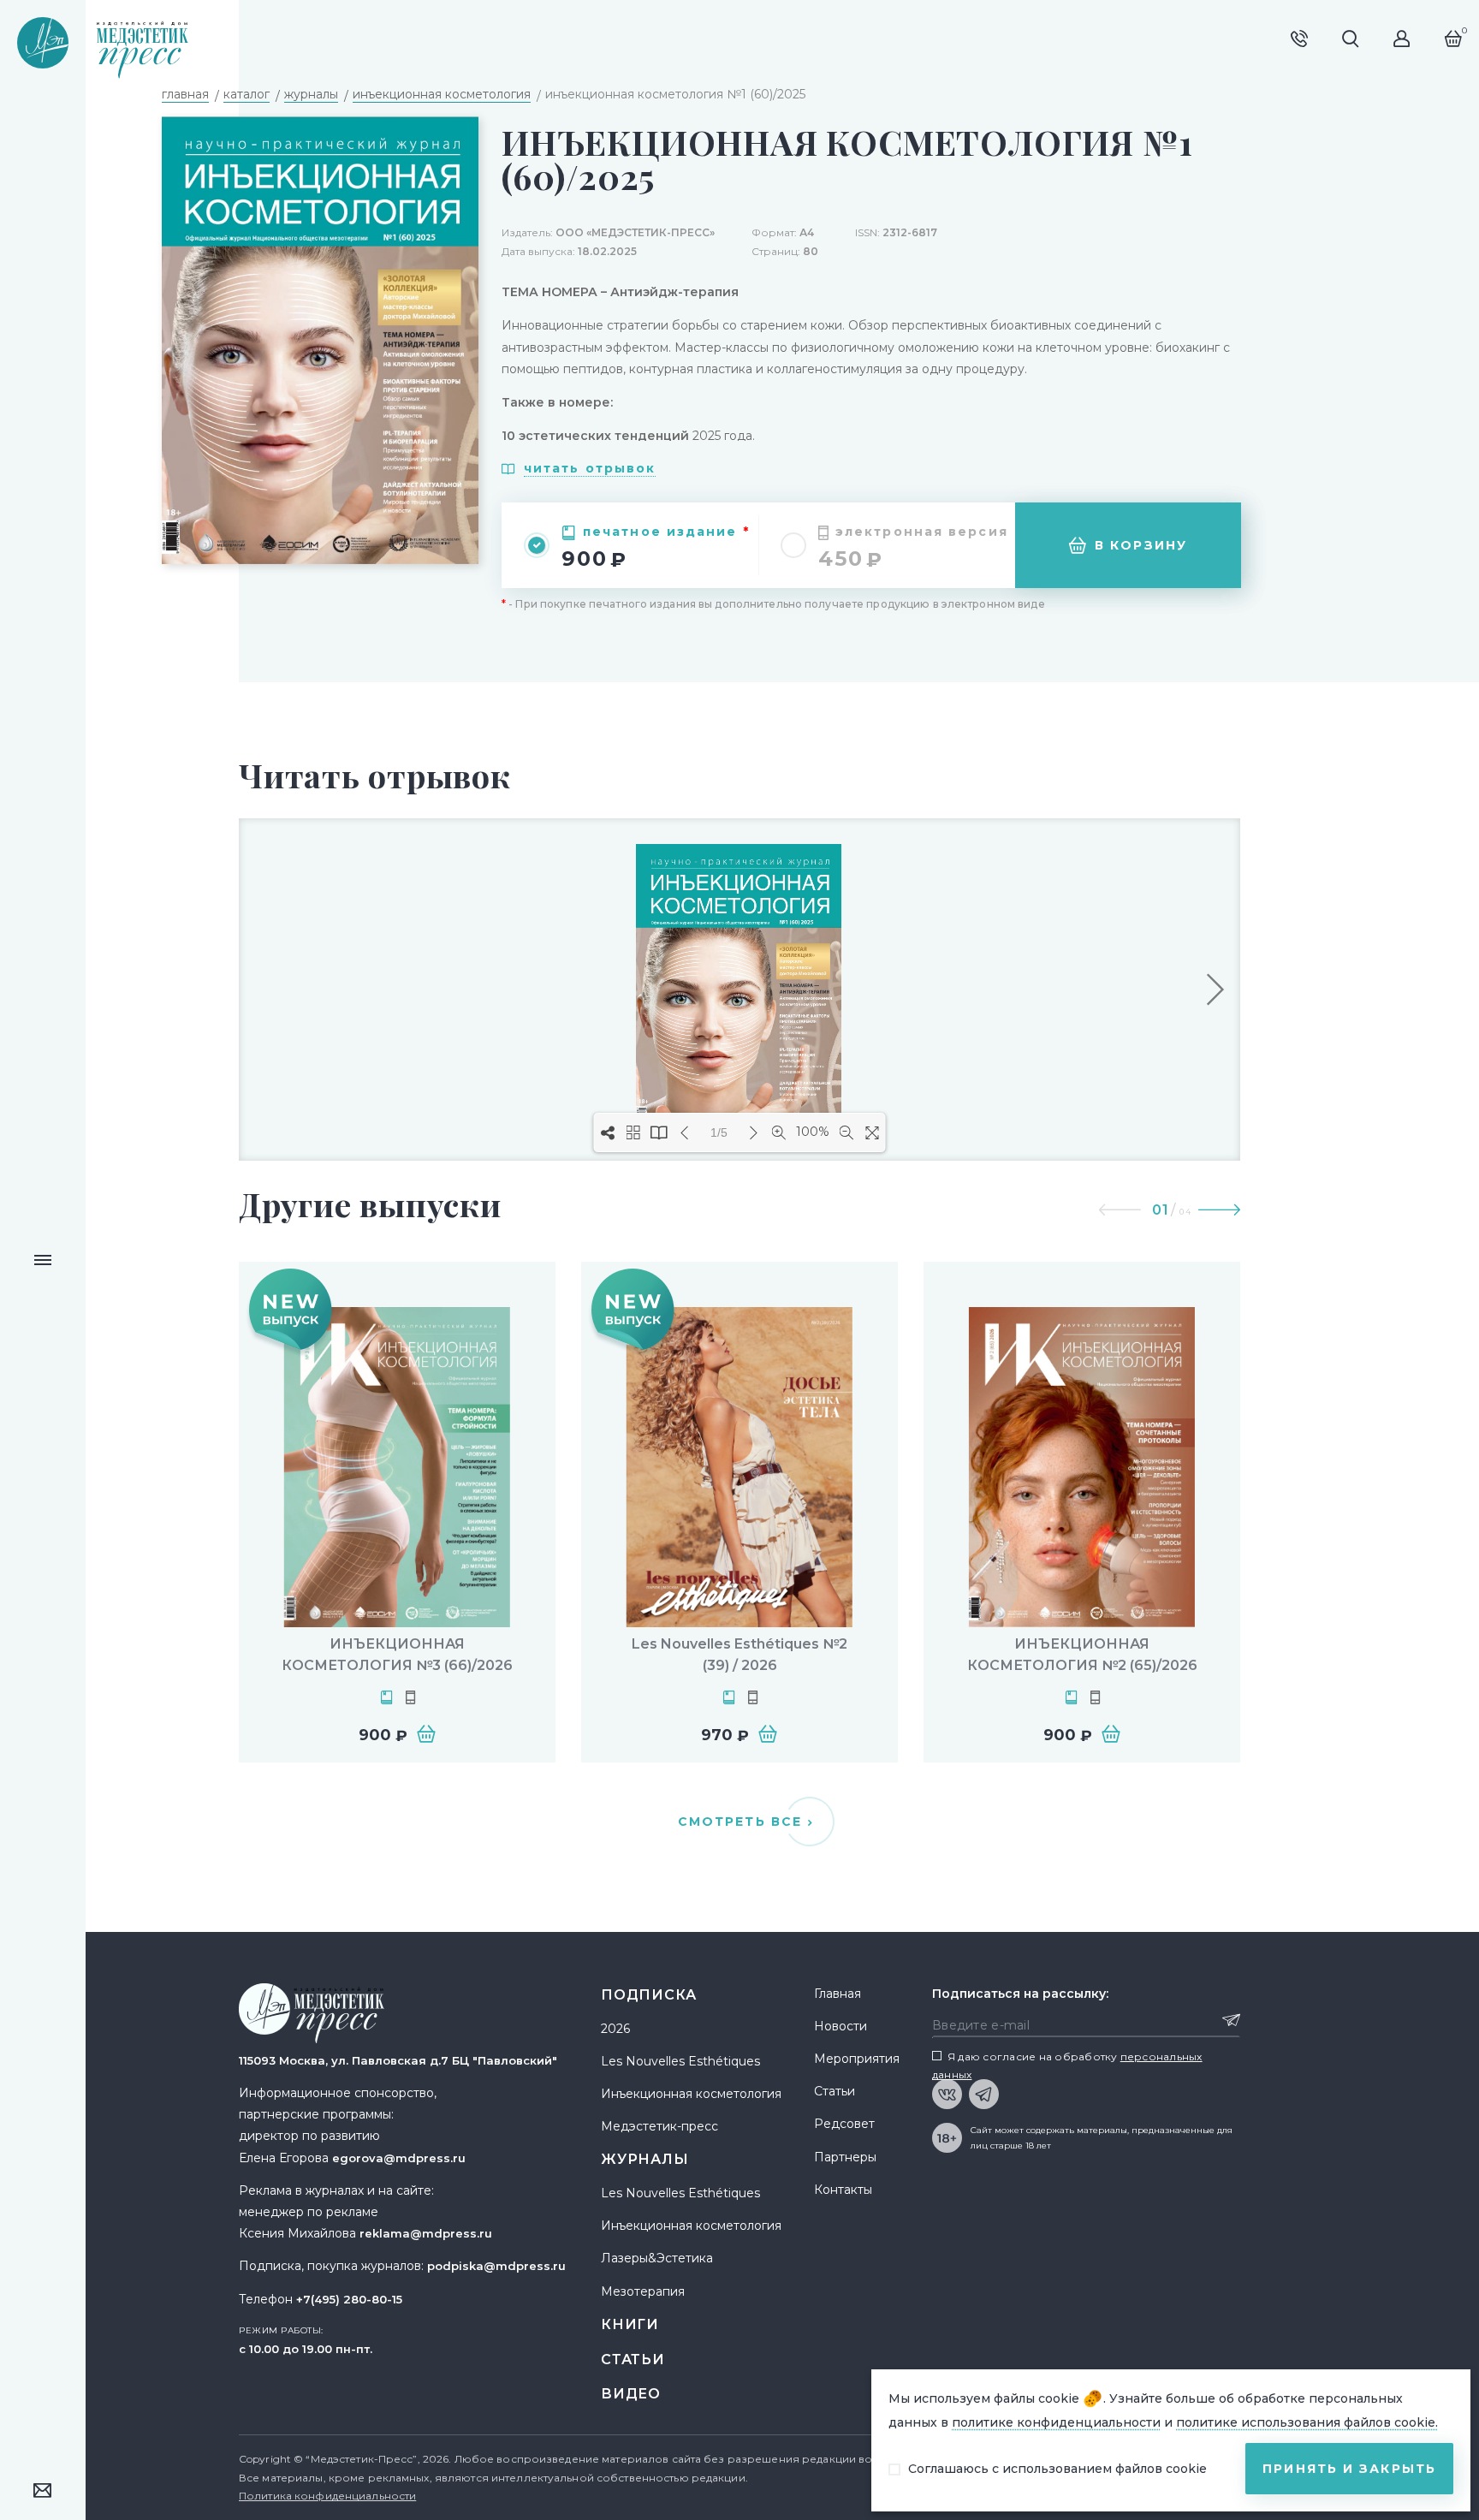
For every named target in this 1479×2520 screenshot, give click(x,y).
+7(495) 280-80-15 (349, 2299)
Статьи (633, 2360)
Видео (631, 2394)
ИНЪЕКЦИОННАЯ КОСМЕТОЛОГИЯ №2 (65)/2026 (1082, 1655)
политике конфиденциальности (1056, 2422)
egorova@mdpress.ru (399, 2158)
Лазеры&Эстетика (657, 2258)
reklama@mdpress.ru (426, 2233)
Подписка (648, 1995)
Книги (630, 2324)
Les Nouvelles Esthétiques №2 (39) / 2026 (739, 1655)
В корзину (1141, 545)
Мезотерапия (643, 2291)
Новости (840, 2026)
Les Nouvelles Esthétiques (680, 2061)
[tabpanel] (397, 1512)
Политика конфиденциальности (327, 2496)
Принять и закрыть (1349, 2469)
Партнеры (845, 2157)
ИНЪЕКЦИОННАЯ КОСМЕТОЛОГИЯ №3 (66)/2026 (397, 1655)
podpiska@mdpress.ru (496, 2266)
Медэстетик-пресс (659, 2126)
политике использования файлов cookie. (1307, 2422)
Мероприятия (857, 2059)
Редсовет (844, 2124)
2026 (615, 2029)
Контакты (843, 2190)
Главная (838, 1994)
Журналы (645, 2159)
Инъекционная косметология (691, 2094)
